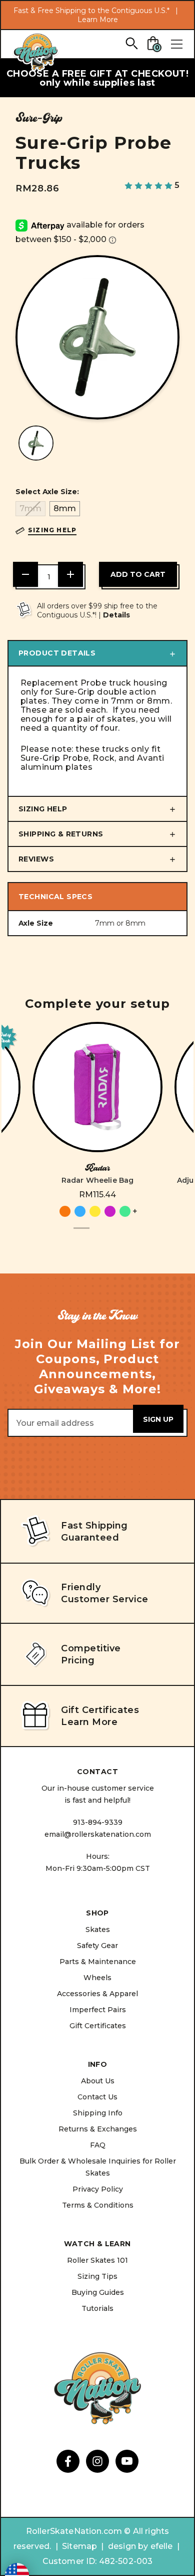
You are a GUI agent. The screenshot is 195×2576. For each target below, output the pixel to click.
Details (116, 615)
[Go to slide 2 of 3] (97, 1234)
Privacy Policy (98, 2189)
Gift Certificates (98, 2026)
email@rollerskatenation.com (98, 1834)
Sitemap (79, 2546)
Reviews (36, 859)
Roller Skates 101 (97, 2260)
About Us (98, 2081)
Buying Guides (98, 2292)
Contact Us (97, 2097)
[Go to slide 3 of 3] (113, 1234)
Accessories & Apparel (97, 1994)
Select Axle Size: (47, 492)
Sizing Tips (97, 2276)
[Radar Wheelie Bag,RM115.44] (97, 1087)
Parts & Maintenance (98, 1962)
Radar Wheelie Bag (98, 1180)
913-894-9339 (98, 1822)
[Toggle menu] (176, 44)
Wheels (97, 1978)
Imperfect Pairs (98, 2010)
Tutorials (97, 2308)
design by (128, 2546)
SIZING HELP (43, 809)
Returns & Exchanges (98, 2129)
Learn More (98, 20)
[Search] (131, 43)
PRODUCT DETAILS (57, 653)
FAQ (98, 2145)
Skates (98, 1929)
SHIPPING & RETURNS (61, 834)
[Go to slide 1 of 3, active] (81, 1234)
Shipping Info (98, 2113)
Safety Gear (97, 1946)
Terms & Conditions (98, 2205)
